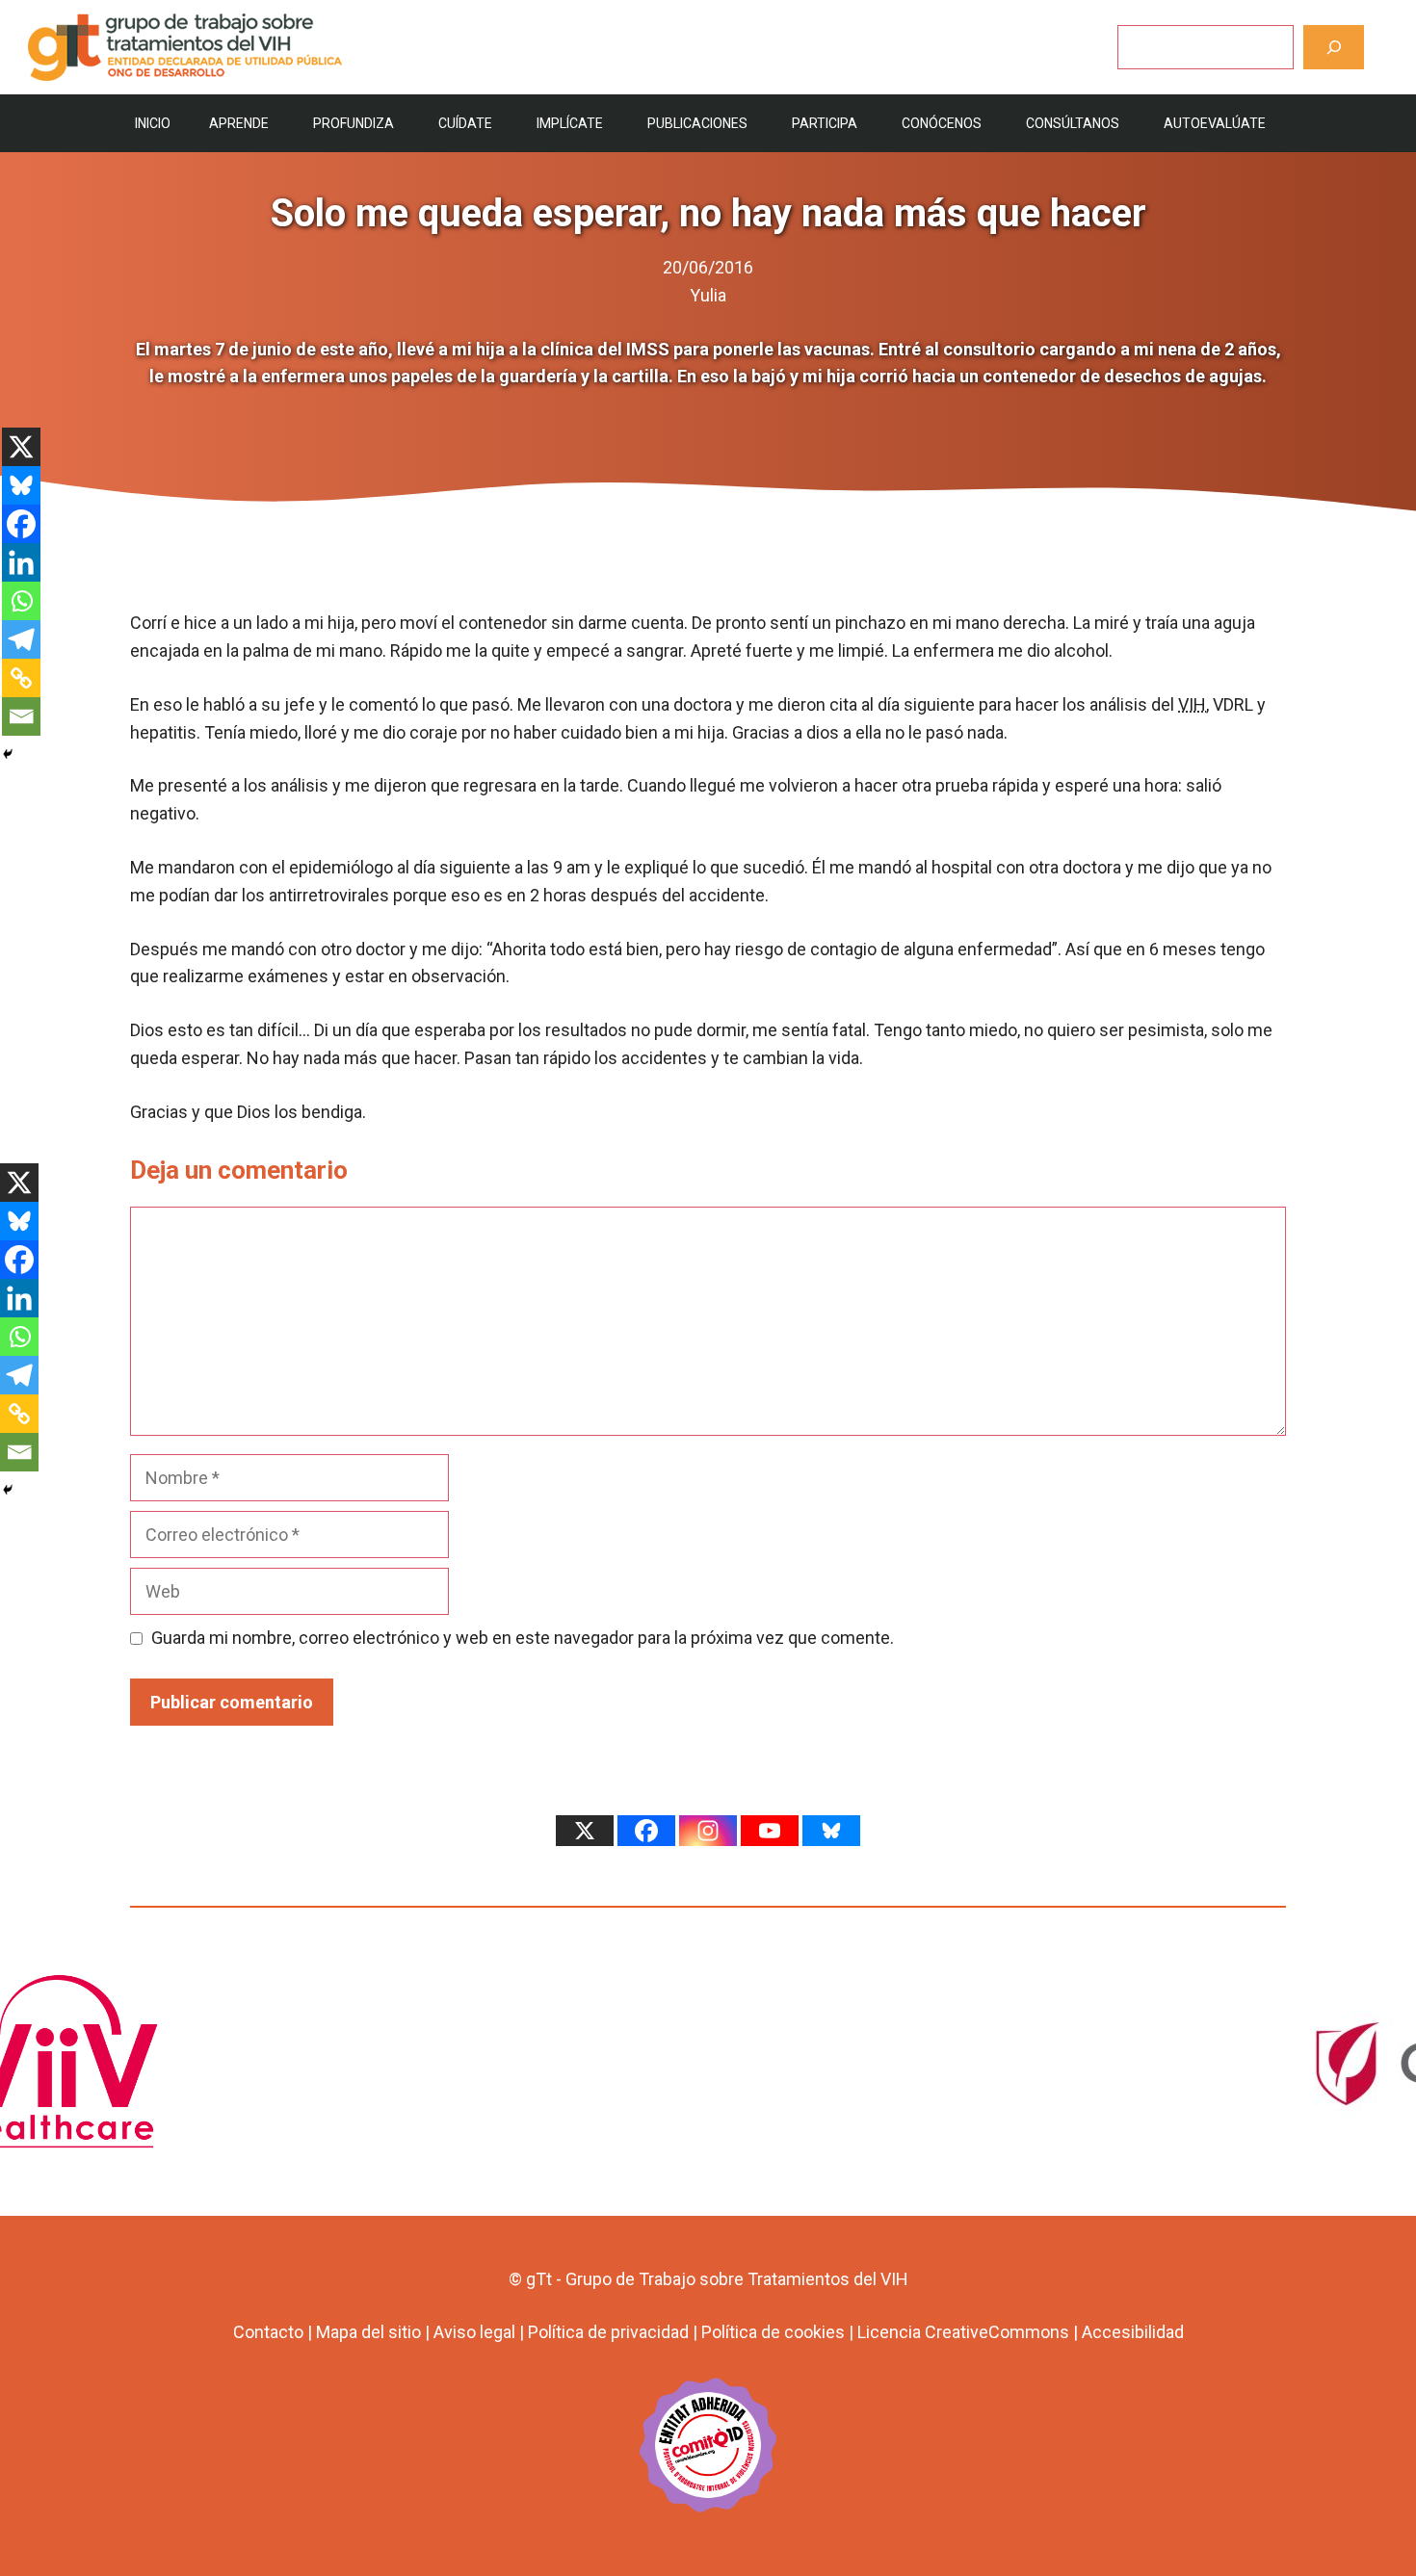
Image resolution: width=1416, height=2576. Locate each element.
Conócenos (942, 123)
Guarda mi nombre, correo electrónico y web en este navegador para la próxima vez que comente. (523, 1638)
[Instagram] (708, 1831)
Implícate (570, 123)
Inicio (153, 123)
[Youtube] (770, 1831)
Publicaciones (697, 123)
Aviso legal (474, 2332)
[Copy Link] (21, 678)
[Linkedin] (21, 562)
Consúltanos (1073, 123)
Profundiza (354, 123)
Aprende (239, 123)
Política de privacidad (608, 2332)
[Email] (21, 716)
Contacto (268, 2332)
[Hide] (8, 754)
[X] (21, 447)
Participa (825, 123)
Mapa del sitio (368, 2332)
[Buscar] (1334, 47)
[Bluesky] (21, 485)
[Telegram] (21, 639)
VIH (1192, 704)
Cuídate (465, 123)
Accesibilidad (1133, 2332)
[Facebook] (21, 524)
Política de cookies (773, 2332)
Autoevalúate (1215, 123)
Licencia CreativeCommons (963, 2332)
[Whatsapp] (21, 601)
